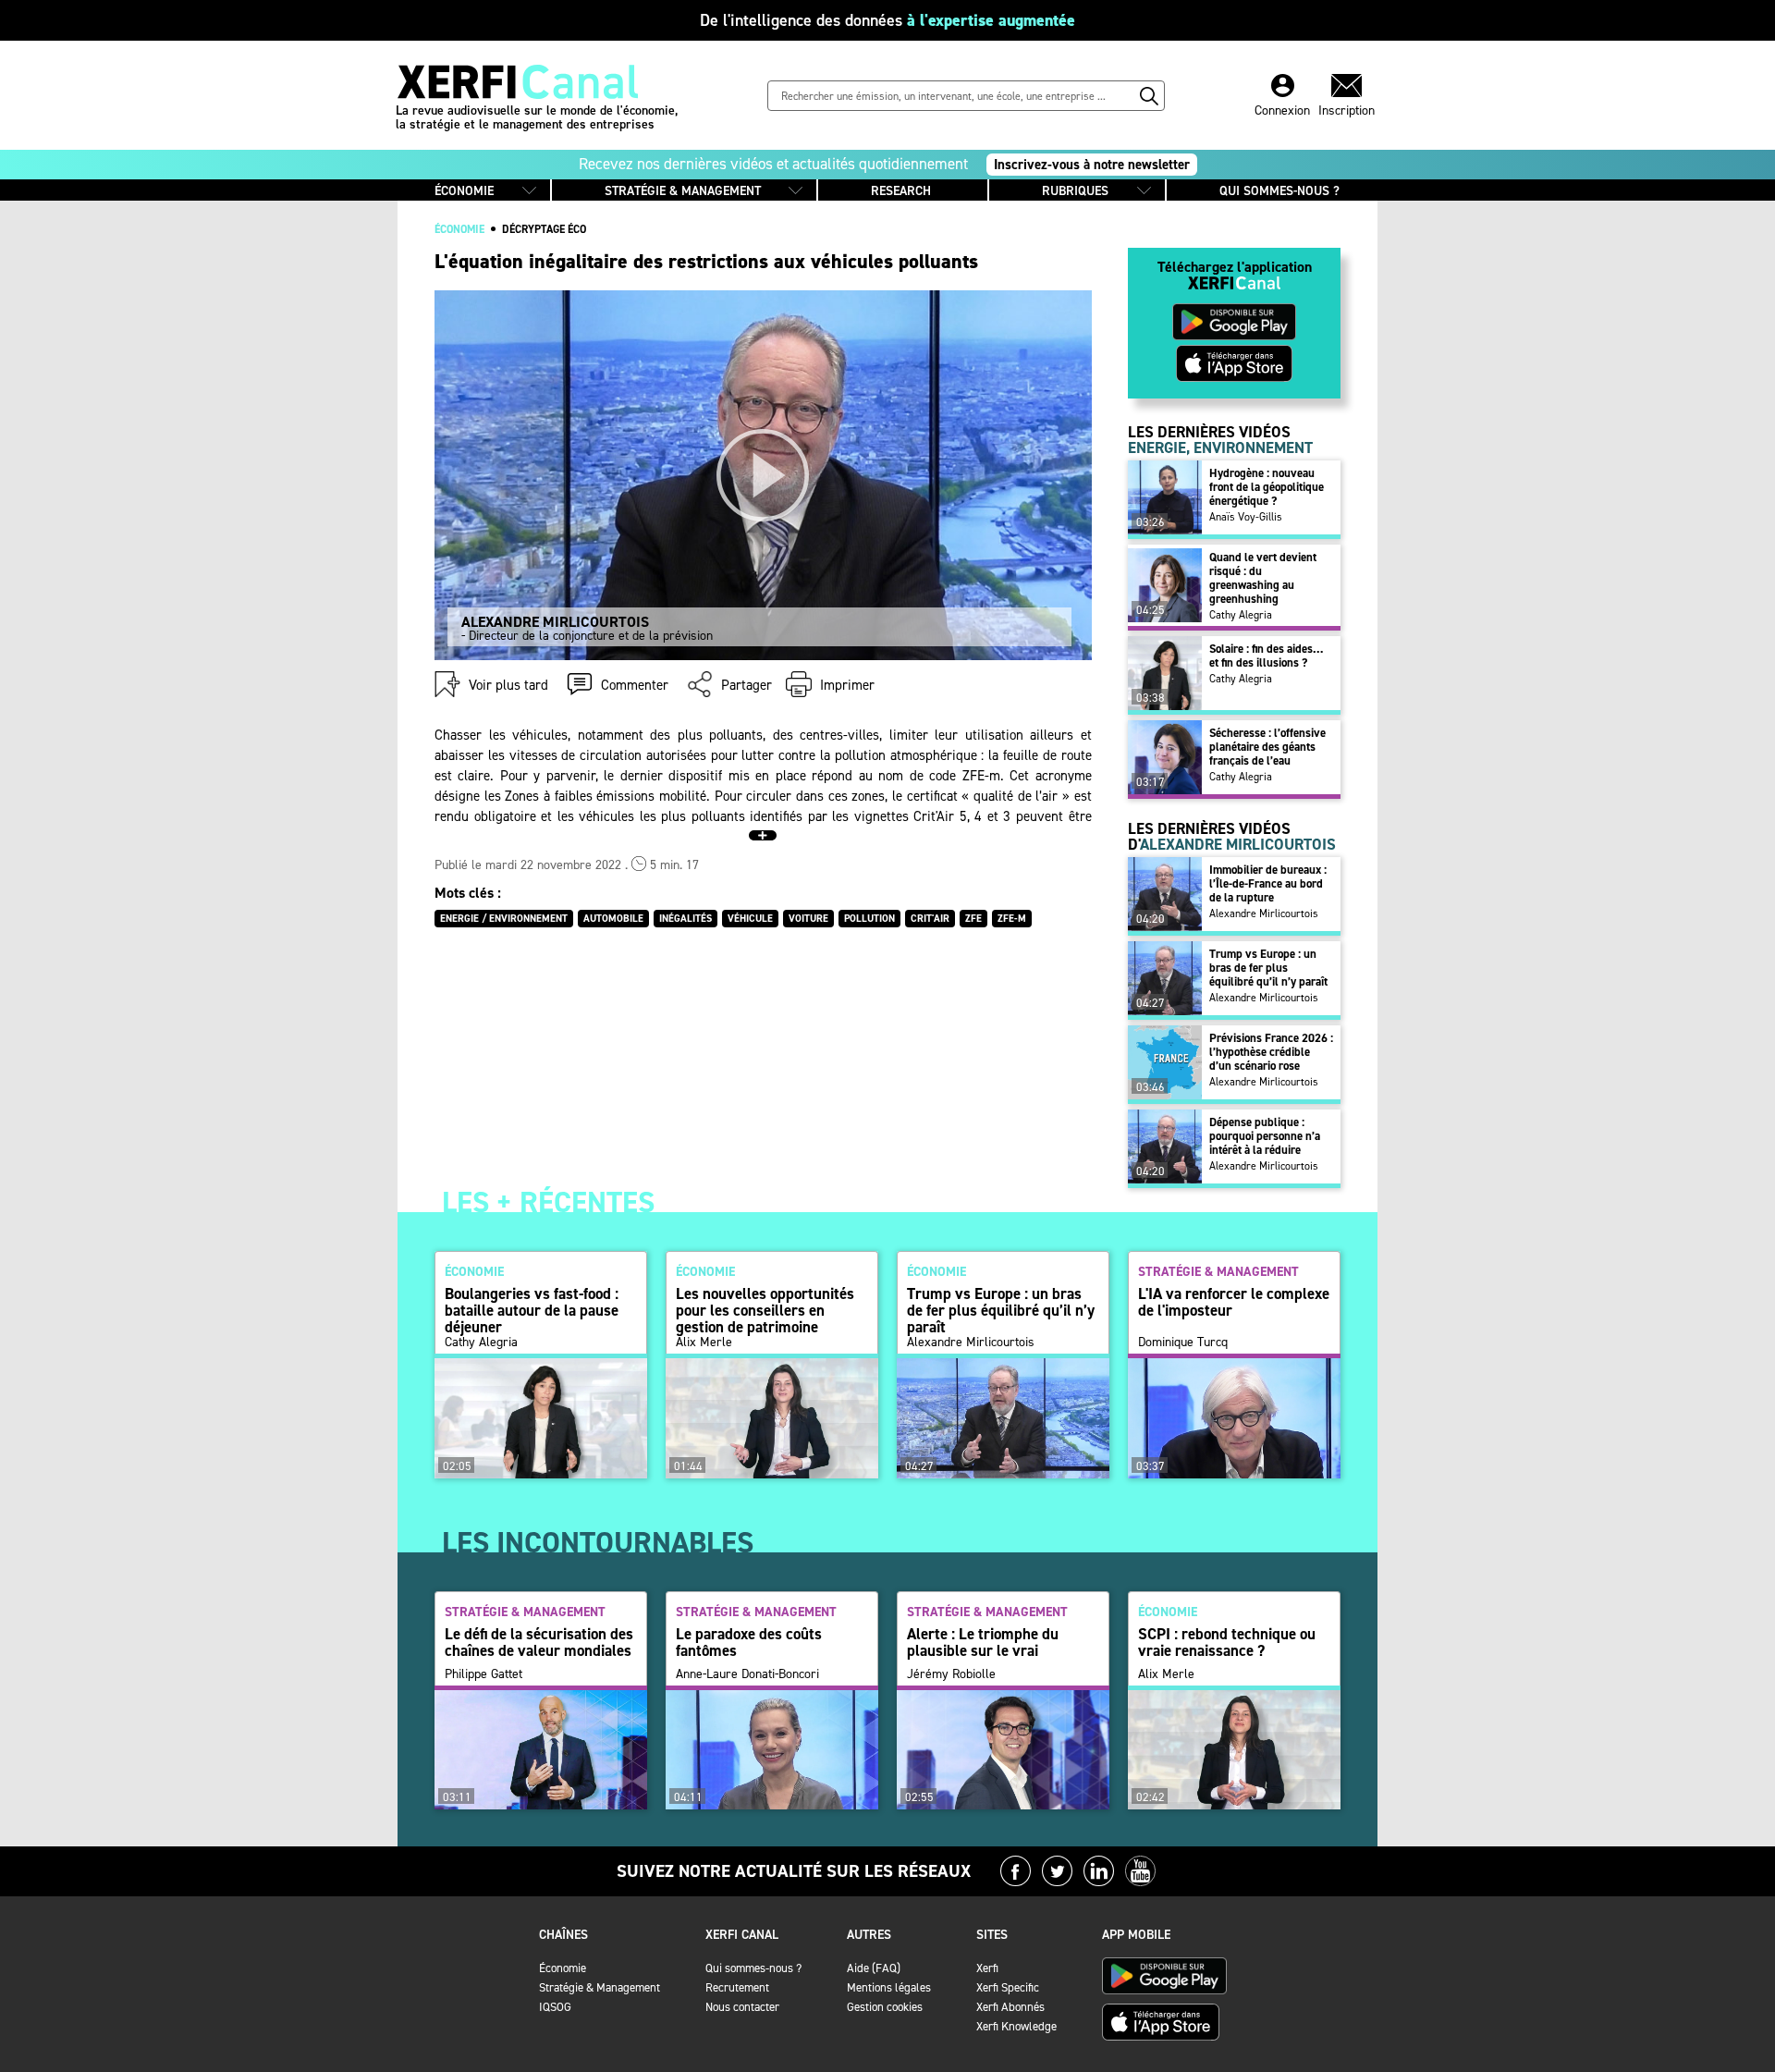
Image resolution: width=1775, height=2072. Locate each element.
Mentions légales (889, 1987)
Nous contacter (742, 2007)
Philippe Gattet (484, 1674)
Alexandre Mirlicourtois (1264, 913)
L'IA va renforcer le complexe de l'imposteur (1234, 1302)
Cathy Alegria (1241, 615)
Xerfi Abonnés (1010, 2007)
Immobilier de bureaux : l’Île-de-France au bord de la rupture (1268, 883)
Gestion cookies (885, 2007)
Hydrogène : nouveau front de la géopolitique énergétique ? (1267, 487)
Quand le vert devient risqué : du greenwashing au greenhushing (1263, 578)
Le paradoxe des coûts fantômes (749, 1642)
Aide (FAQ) (874, 1968)
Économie (563, 1968)
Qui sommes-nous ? (753, 1968)
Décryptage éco (544, 229)
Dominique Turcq (1183, 1343)
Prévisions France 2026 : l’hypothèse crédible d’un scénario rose (1271, 1052)
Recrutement (737, 1987)
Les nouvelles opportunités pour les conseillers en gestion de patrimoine (765, 1310)
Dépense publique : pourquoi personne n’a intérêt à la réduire (1265, 1136)
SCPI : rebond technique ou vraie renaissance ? (1227, 1642)
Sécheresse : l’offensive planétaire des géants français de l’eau (1267, 747)
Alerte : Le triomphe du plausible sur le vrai (983, 1642)
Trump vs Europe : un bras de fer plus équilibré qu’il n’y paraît (1268, 968)
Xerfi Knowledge (1016, 2026)
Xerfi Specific (1008, 1987)
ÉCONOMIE (464, 191)
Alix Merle (704, 1343)
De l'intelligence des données (887, 20)
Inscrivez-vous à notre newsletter (1092, 165)
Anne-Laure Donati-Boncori (747, 1674)
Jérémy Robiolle (951, 1674)
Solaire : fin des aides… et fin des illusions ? (1266, 656)
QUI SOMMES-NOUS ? (1279, 191)
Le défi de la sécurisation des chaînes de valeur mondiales (539, 1642)
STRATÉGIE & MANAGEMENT (683, 191)
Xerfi (987, 1968)
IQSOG (555, 2007)
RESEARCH (901, 191)
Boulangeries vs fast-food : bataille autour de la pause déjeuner (532, 1310)
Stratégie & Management (600, 1987)
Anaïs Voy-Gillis (1246, 517)
